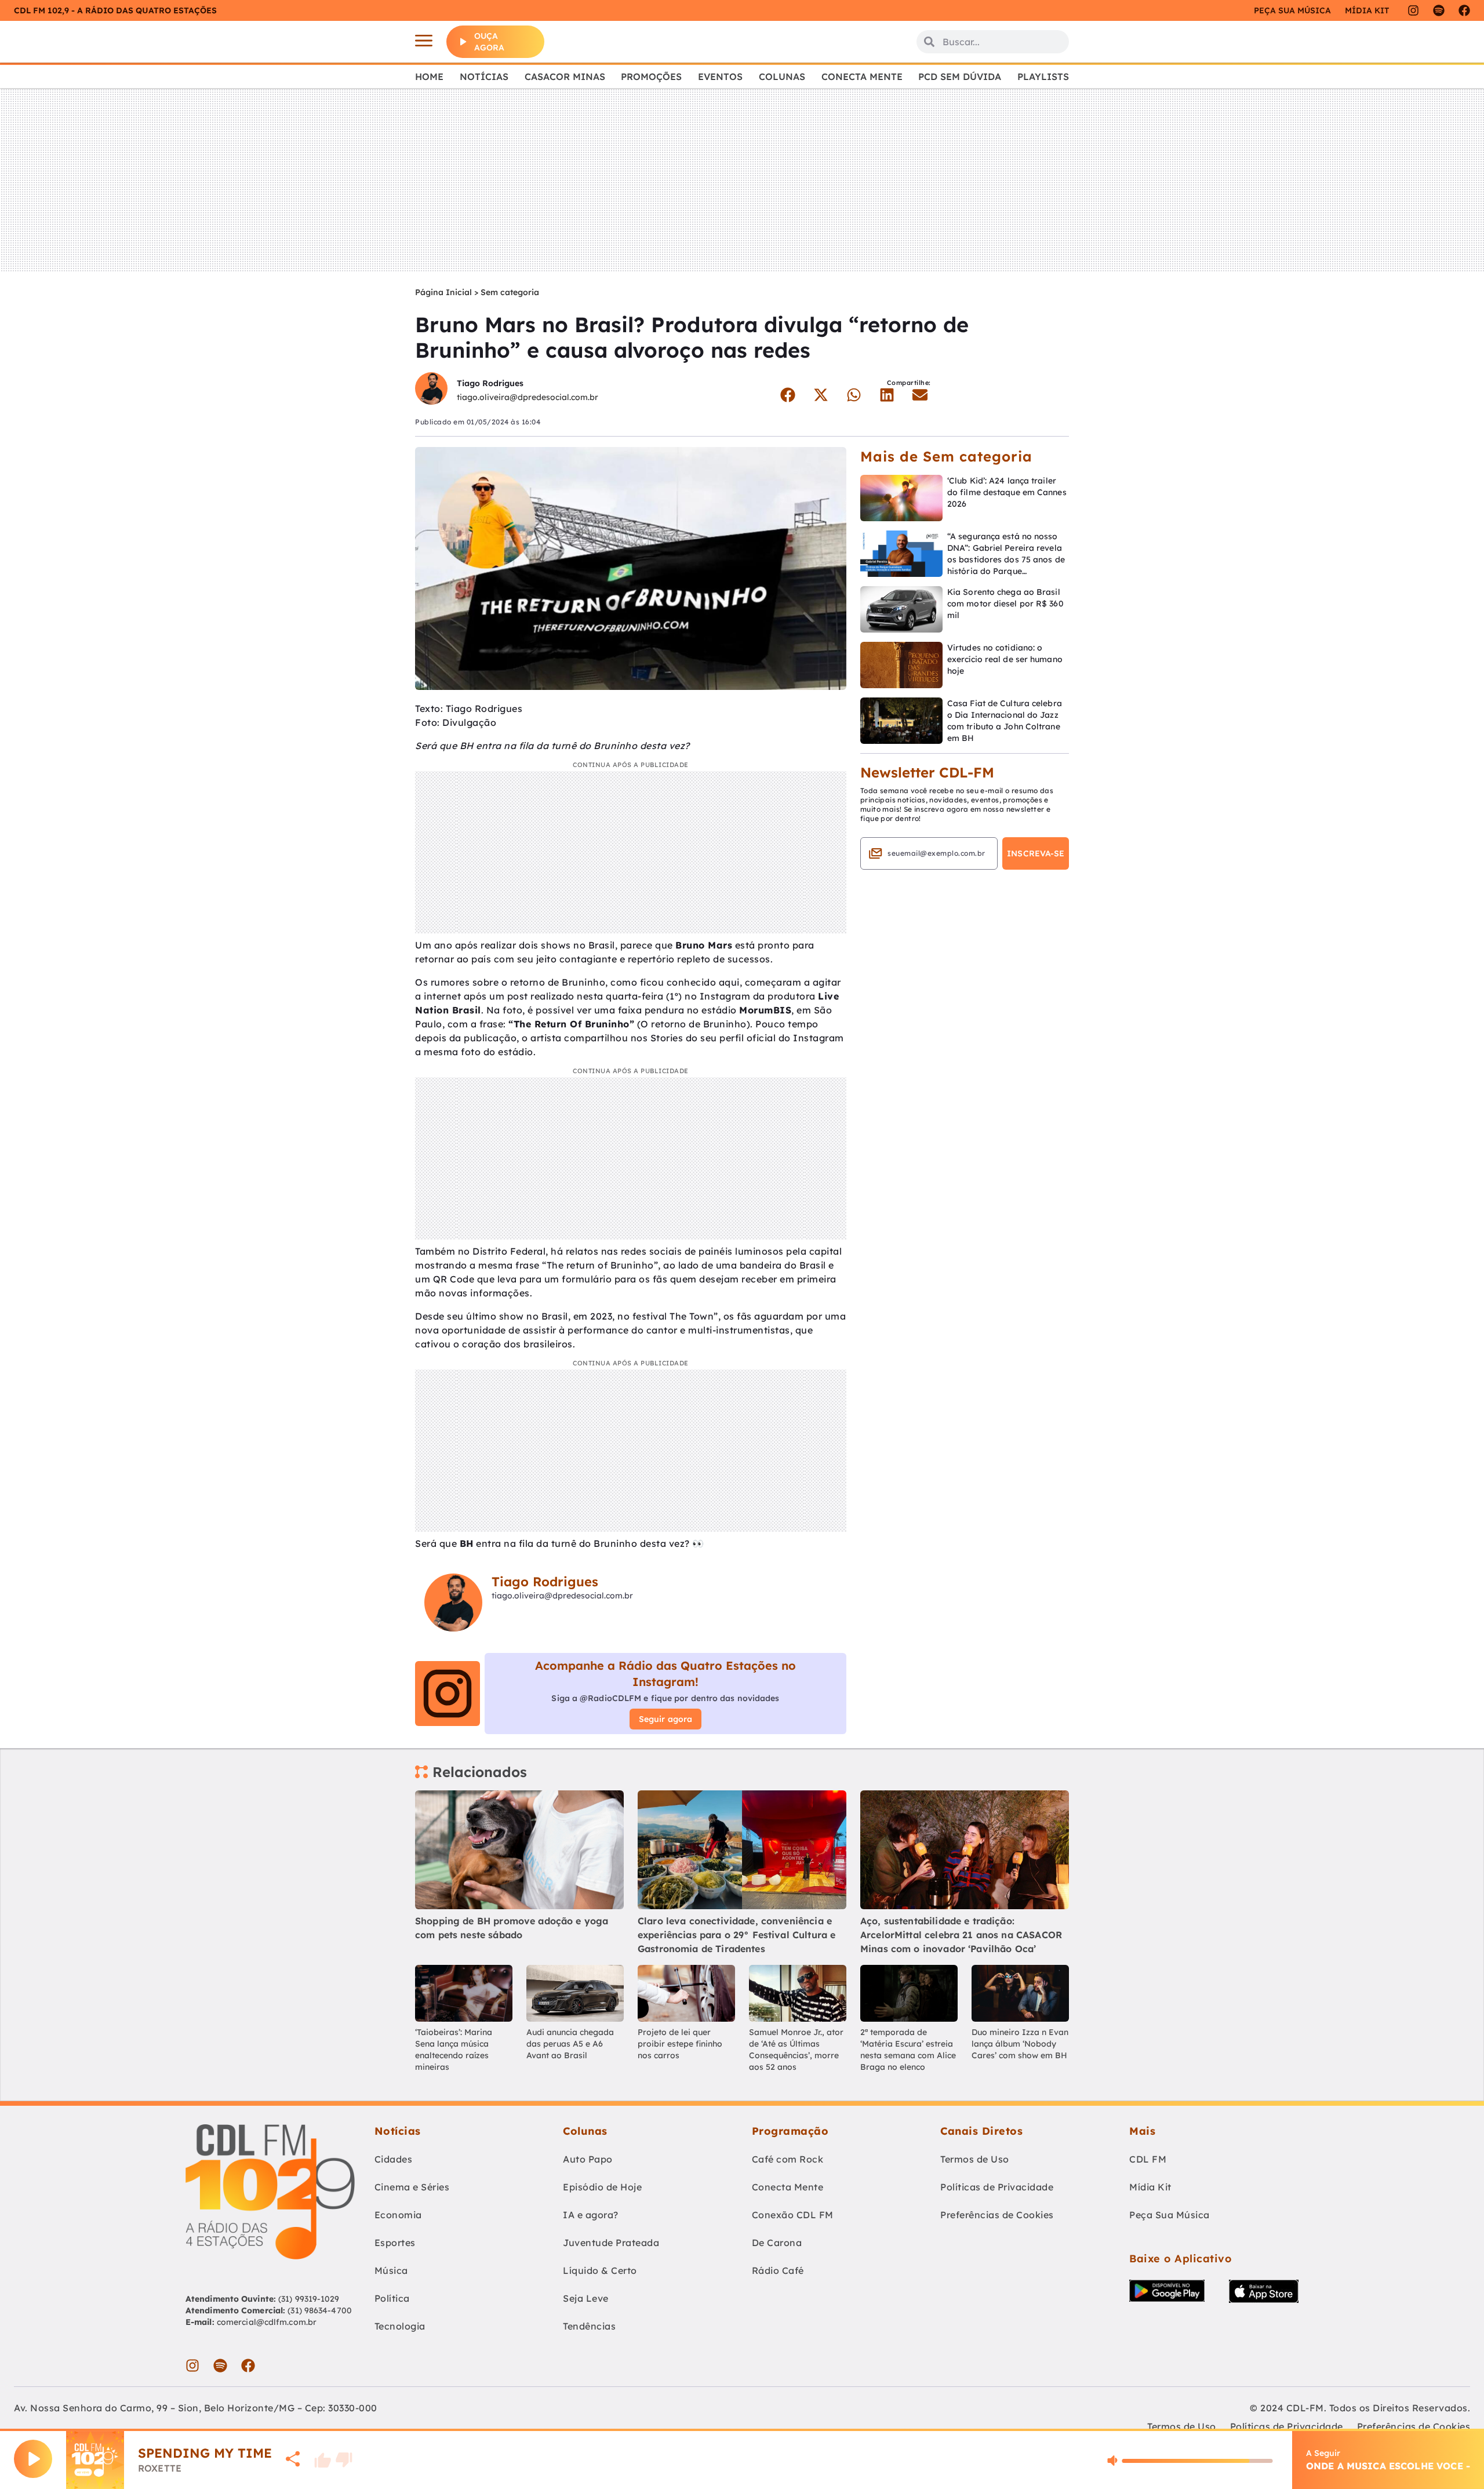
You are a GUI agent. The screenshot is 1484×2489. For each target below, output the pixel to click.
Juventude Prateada (611, 2243)
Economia (398, 2215)
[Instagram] (1413, 10)
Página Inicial (443, 292)
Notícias (484, 77)
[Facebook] (1464, 10)
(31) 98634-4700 (320, 2310)
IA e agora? (591, 2215)
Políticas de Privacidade (997, 2187)
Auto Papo (588, 2159)
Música (391, 2270)
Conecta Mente (862, 77)
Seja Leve (586, 2298)
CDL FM (1148, 2159)
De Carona (777, 2243)
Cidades (394, 2159)
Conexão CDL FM (793, 2215)
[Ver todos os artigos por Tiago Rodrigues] (431, 390)
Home (429, 77)
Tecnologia (400, 2326)
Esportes (395, 2243)
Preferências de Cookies (997, 2215)
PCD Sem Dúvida (960, 77)
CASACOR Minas (565, 77)
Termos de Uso (975, 2159)
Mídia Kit (1367, 10)
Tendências (589, 2326)
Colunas (782, 77)
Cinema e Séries (412, 2187)
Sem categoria (510, 292)
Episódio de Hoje (602, 2187)
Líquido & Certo (600, 2270)
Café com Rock (788, 2159)
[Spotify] (1439, 10)
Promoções (651, 77)
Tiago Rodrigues (490, 383)
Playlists (1043, 77)
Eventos (720, 77)
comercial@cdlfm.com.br (267, 2322)
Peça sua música (1292, 10)
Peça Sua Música (1170, 2215)
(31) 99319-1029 (308, 2299)
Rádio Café (778, 2270)
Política (392, 2298)
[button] (788, 395)
